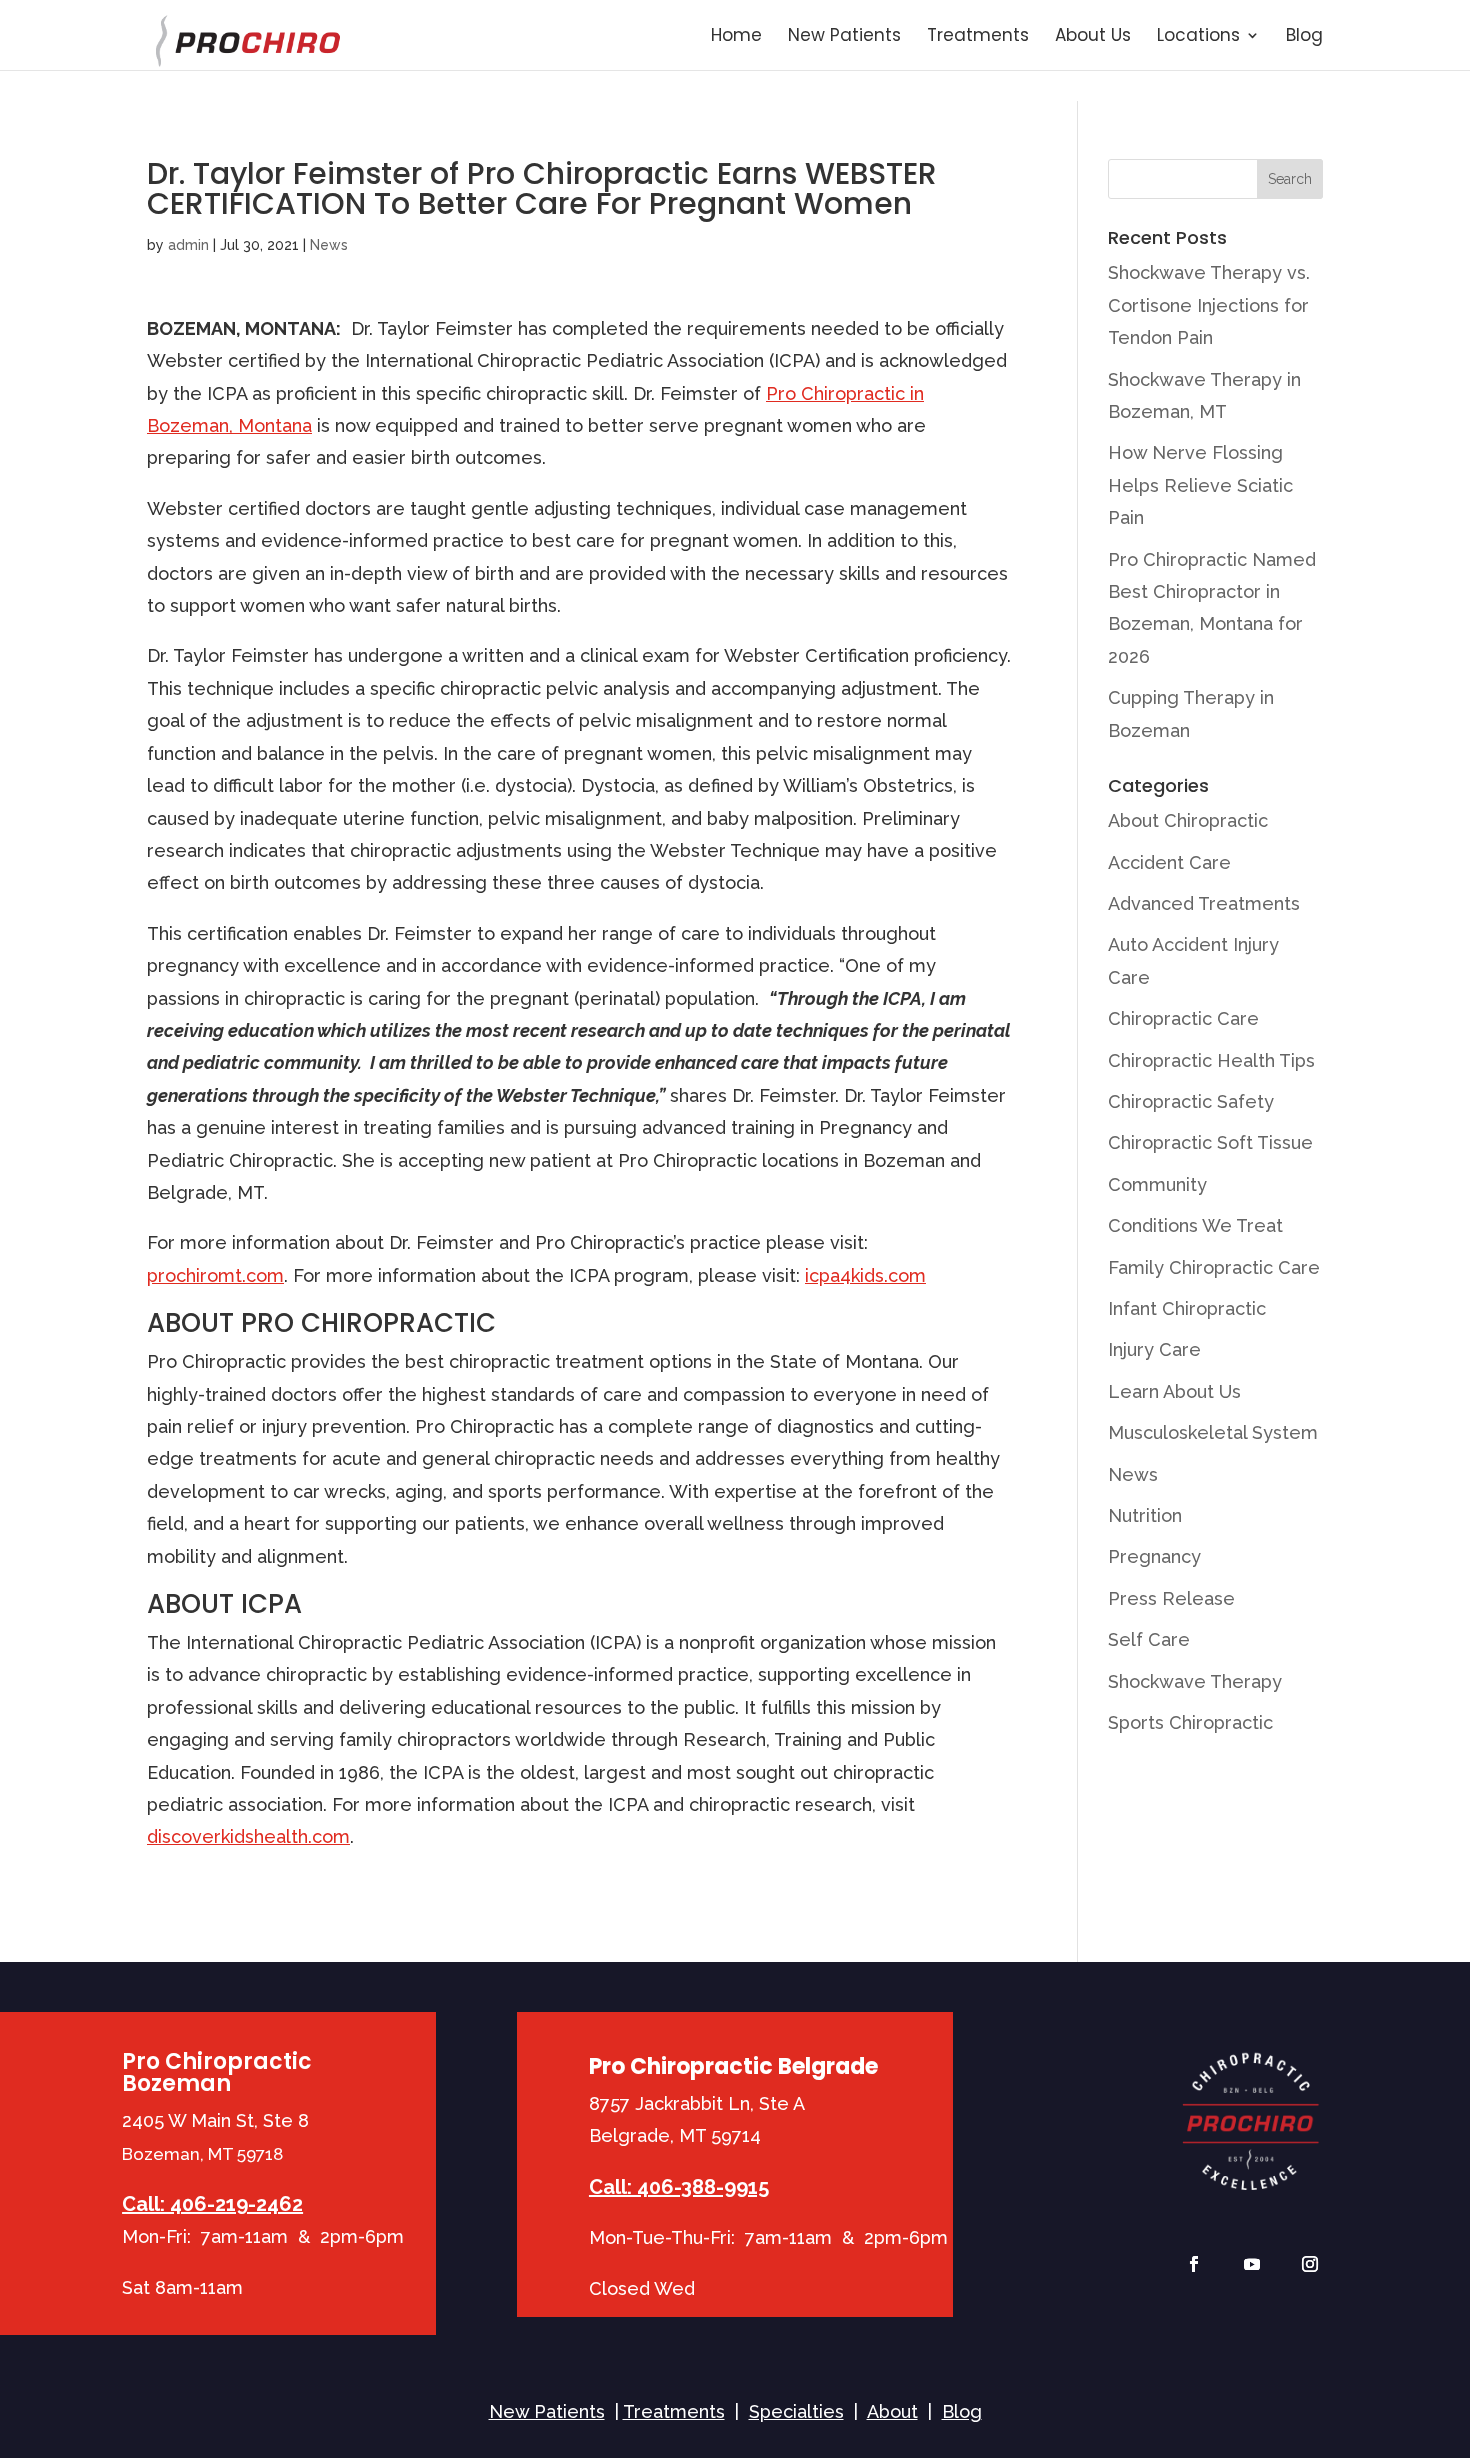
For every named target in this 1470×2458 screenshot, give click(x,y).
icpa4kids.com (865, 1275)
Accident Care (1169, 862)
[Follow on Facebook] (1194, 2264)
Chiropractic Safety (1191, 1101)
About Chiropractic (1188, 820)
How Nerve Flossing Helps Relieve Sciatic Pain (1200, 485)
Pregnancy (1154, 1556)
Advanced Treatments (1204, 903)
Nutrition (1145, 1515)
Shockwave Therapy (1195, 1681)
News (329, 245)
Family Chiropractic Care (1214, 1267)
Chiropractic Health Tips (1211, 1060)
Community (1157, 1184)
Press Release (1171, 1598)
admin (188, 245)
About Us (1093, 37)
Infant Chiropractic (1187, 1308)
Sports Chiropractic (1190, 1722)
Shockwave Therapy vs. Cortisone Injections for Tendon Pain (1209, 305)
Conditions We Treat (1195, 1225)
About (892, 2411)
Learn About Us (1174, 1391)
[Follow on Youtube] (1252, 2264)
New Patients (844, 37)
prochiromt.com (215, 1275)
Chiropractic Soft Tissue (1210, 1142)
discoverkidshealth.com (248, 1836)
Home (736, 37)
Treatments (978, 37)
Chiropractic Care (1183, 1018)
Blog (1304, 37)
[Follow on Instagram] (1310, 2264)
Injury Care (1154, 1349)
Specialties (796, 2411)
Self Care (1149, 1639)
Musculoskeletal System (1213, 1432)
